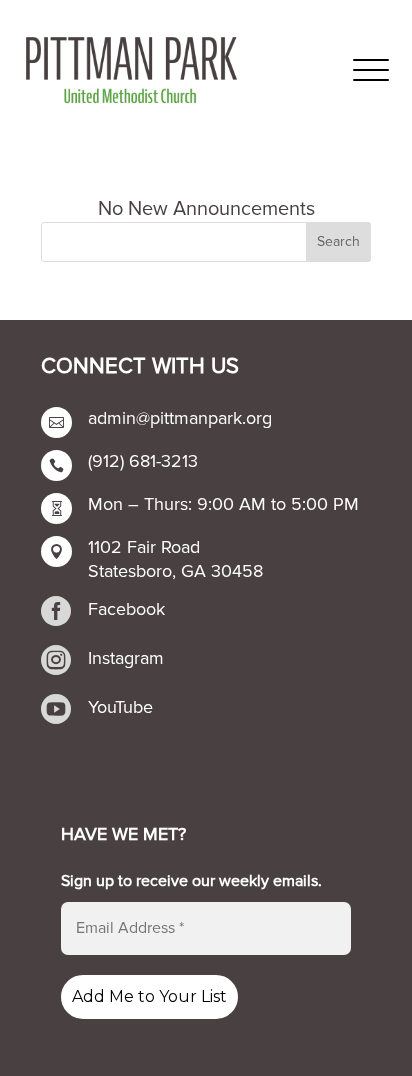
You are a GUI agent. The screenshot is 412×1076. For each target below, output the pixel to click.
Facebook (126, 609)
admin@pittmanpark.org (180, 418)
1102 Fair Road (144, 547)
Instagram (126, 658)
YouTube (120, 707)
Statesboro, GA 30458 (175, 571)
